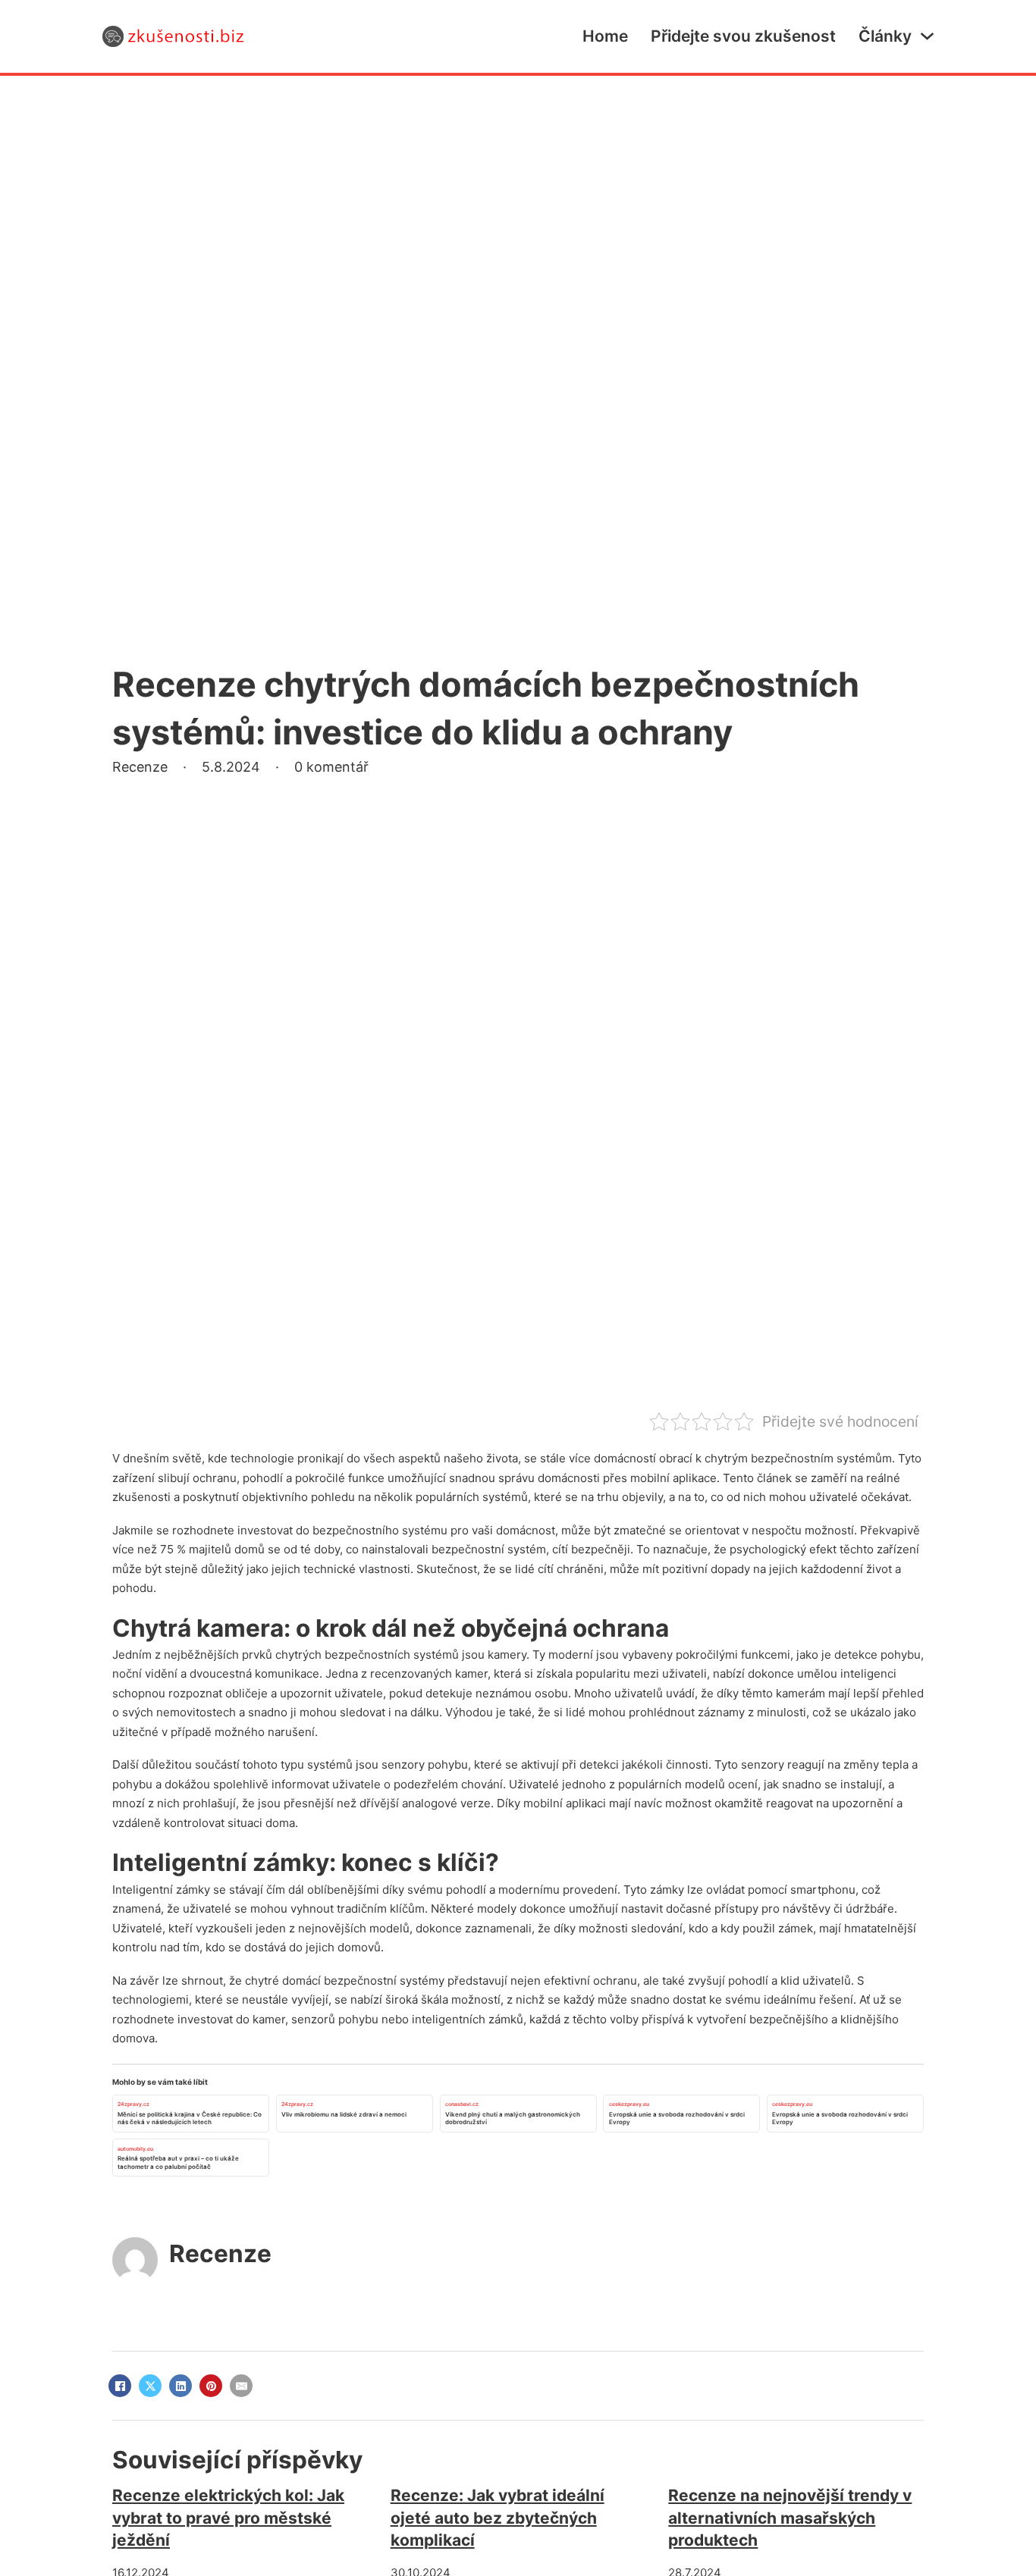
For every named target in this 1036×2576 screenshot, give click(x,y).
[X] (150, 2386)
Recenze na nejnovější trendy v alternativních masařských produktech (790, 2518)
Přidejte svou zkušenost (743, 36)
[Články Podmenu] (927, 36)
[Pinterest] (211, 2386)
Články (885, 36)
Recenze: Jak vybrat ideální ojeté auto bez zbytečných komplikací (498, 2518)
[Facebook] (120, 2386)
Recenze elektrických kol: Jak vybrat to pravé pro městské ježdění (228, 2518)
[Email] (241, 2386)
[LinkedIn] (181, 2386)
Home (605, 36)
